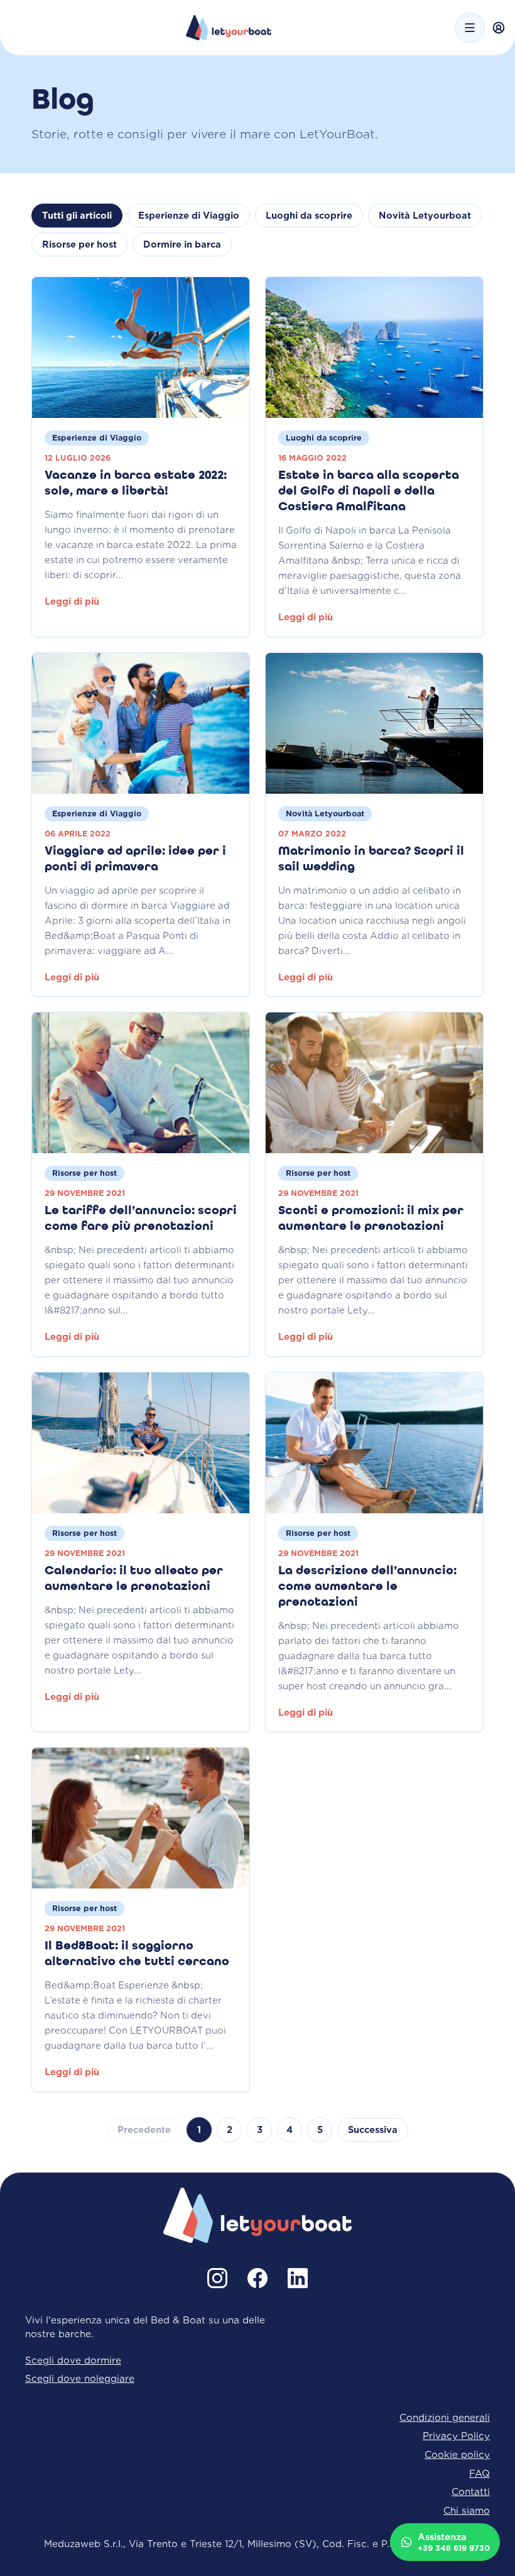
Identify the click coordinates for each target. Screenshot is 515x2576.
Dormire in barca (182, 244)
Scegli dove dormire (73, 2360)
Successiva (373, 2130)
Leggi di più (72, 601)
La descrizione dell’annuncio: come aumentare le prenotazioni (367, 1587)
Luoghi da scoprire (309, 216)
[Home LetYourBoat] (229, 28)
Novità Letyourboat (425, 216)
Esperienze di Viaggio (189, 216)
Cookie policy (457, 2454)
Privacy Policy (456, 2436)
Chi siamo (467, 2510)
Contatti (471, 2491)
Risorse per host (79, 244)
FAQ (480, 2473)
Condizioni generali (445, 2417)
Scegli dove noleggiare (80, 2378)
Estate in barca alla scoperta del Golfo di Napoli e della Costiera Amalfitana (369, 491)
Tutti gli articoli (77, 216)
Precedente (144, 2130)
